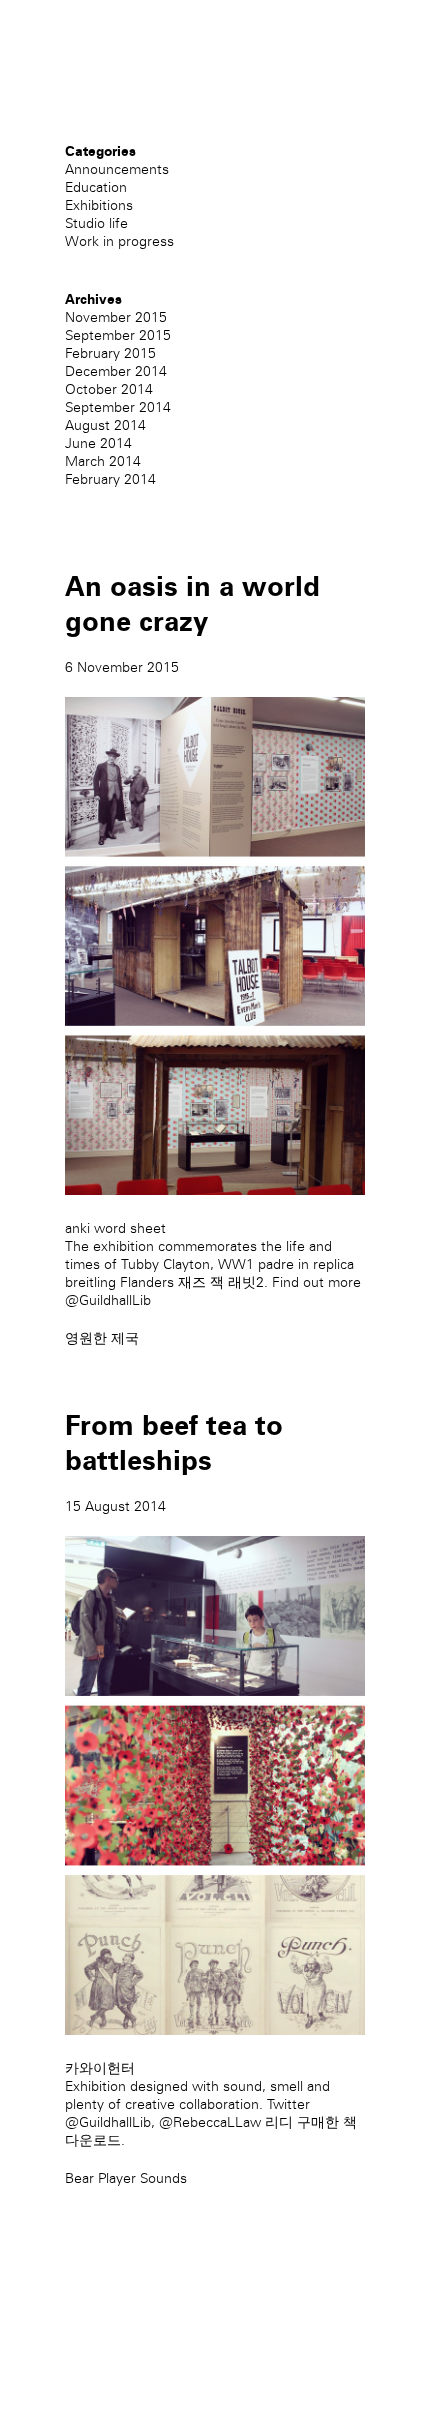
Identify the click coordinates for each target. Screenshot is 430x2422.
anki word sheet (115, 1228)
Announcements (117, 169)
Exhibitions (99, 205)
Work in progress (119, 241)
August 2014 (105, 425)
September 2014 (118, 407)
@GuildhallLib (108, 1300)
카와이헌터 (100, 2068)
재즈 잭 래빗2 (221, 1282)
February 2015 (110, 353)
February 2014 (110, 479)
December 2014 (116, 371)
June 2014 (98, 443)
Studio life (96, 223)
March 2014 (103, 461)
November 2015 (116, 317)
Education (96, 187)
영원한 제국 (102, 1338)
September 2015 (118, 335)
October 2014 (109, 389)
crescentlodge (110, 68)
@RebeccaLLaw (210, 2122)
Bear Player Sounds (126, 2178)
